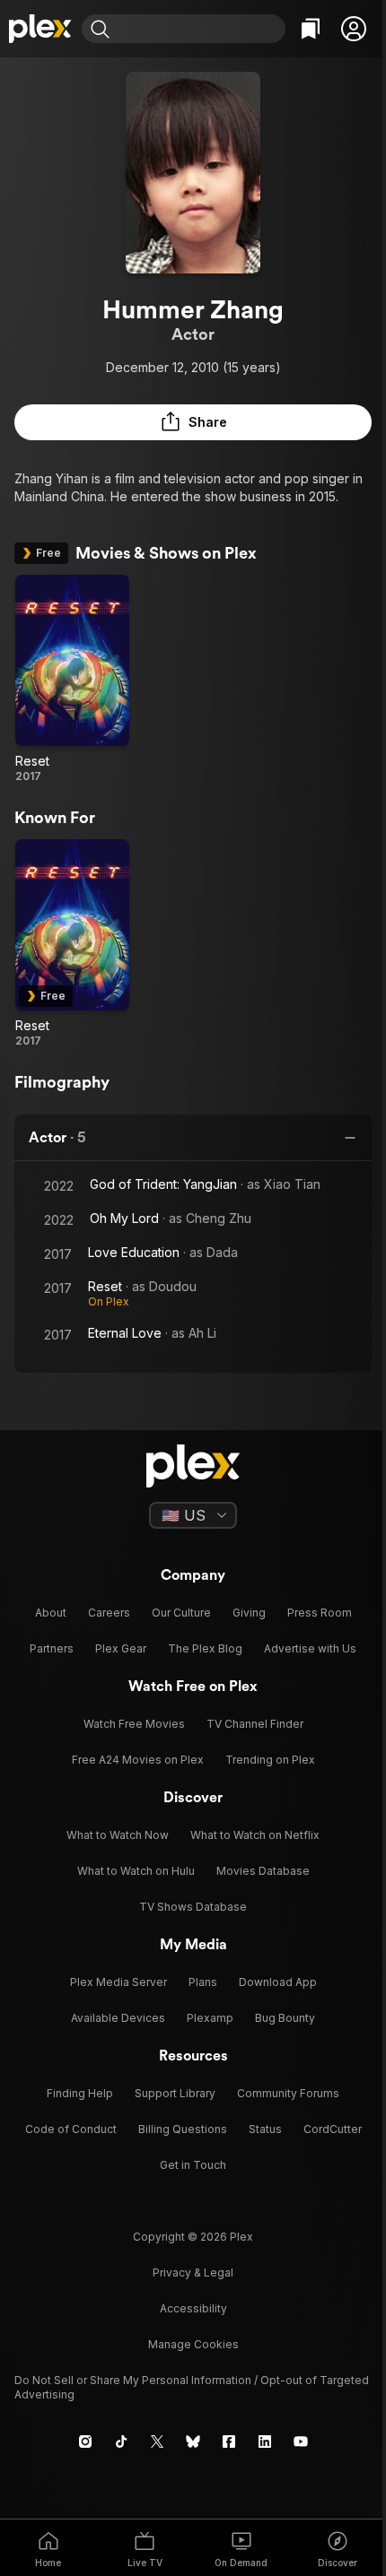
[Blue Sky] (193, 2442)
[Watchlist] (311, 29)
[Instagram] (85, 2442)
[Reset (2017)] (72, 679)
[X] (157, 2442)
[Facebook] (229, 2442)
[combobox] (200, 29)
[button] (354, 29)
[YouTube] (301, 2442)
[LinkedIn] (265, 2442)
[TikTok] (121, 2442)
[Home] (41, 29)
